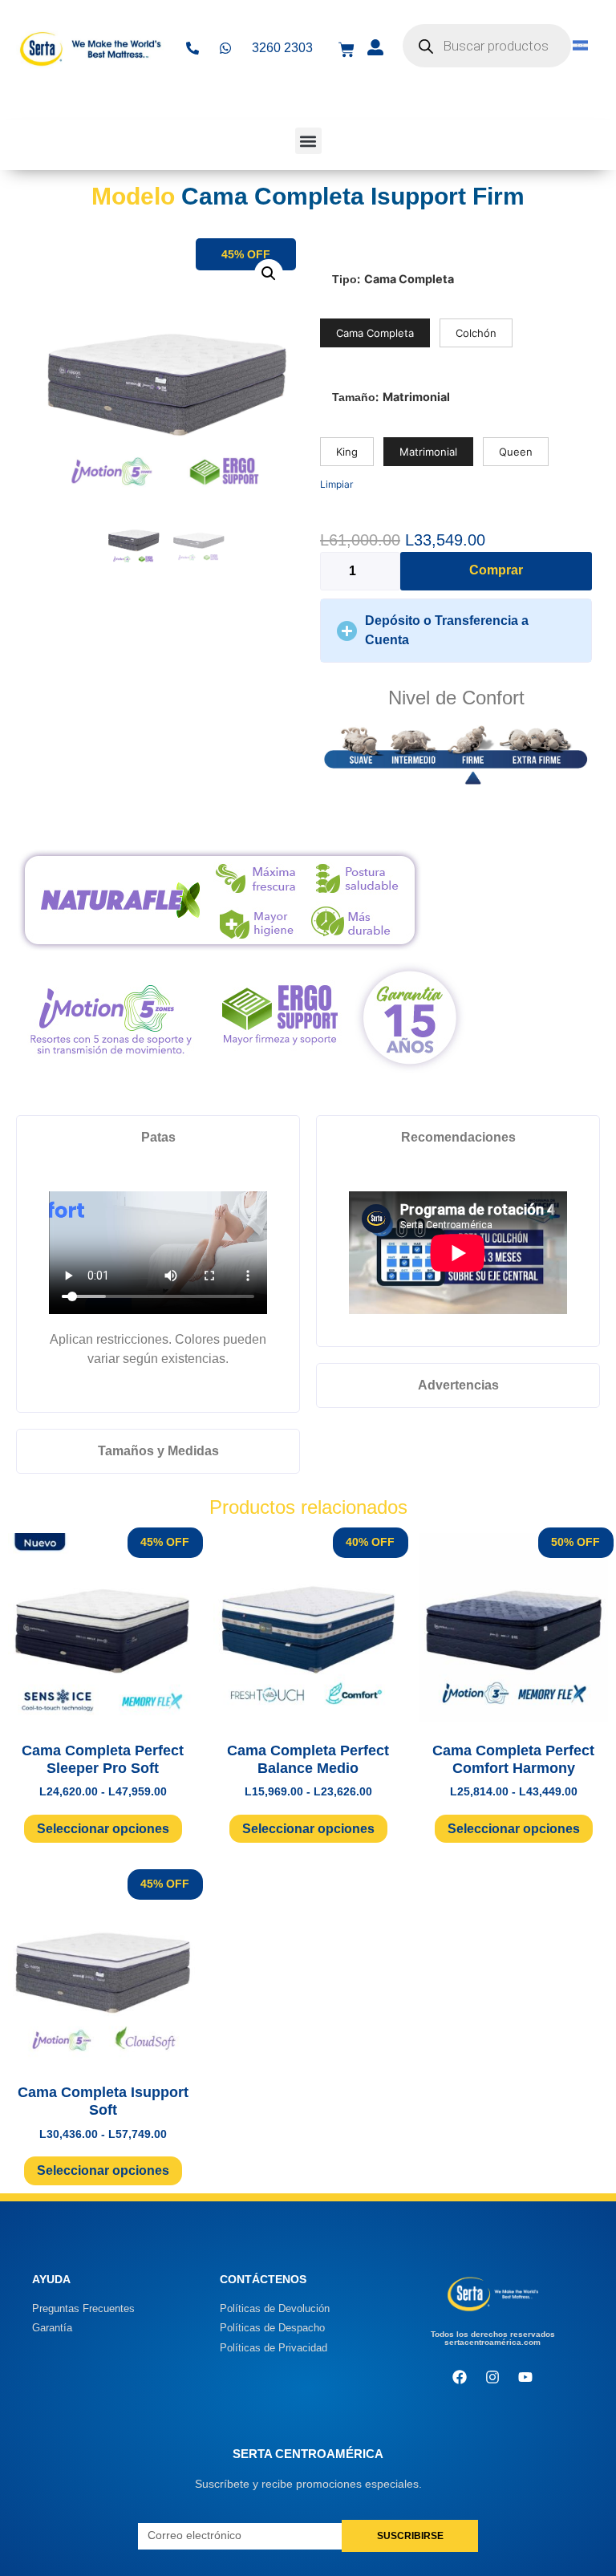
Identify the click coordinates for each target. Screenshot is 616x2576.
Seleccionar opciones (103, 1829)
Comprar (496, 570)
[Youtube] (525, 2377)
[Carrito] (346, 50)
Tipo (344, 279)
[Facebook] (460, 2377)
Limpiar (336, 484)
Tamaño (354, 397)
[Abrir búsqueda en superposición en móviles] (487, 46)
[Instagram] (492, 2377)
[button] (308, 141)
